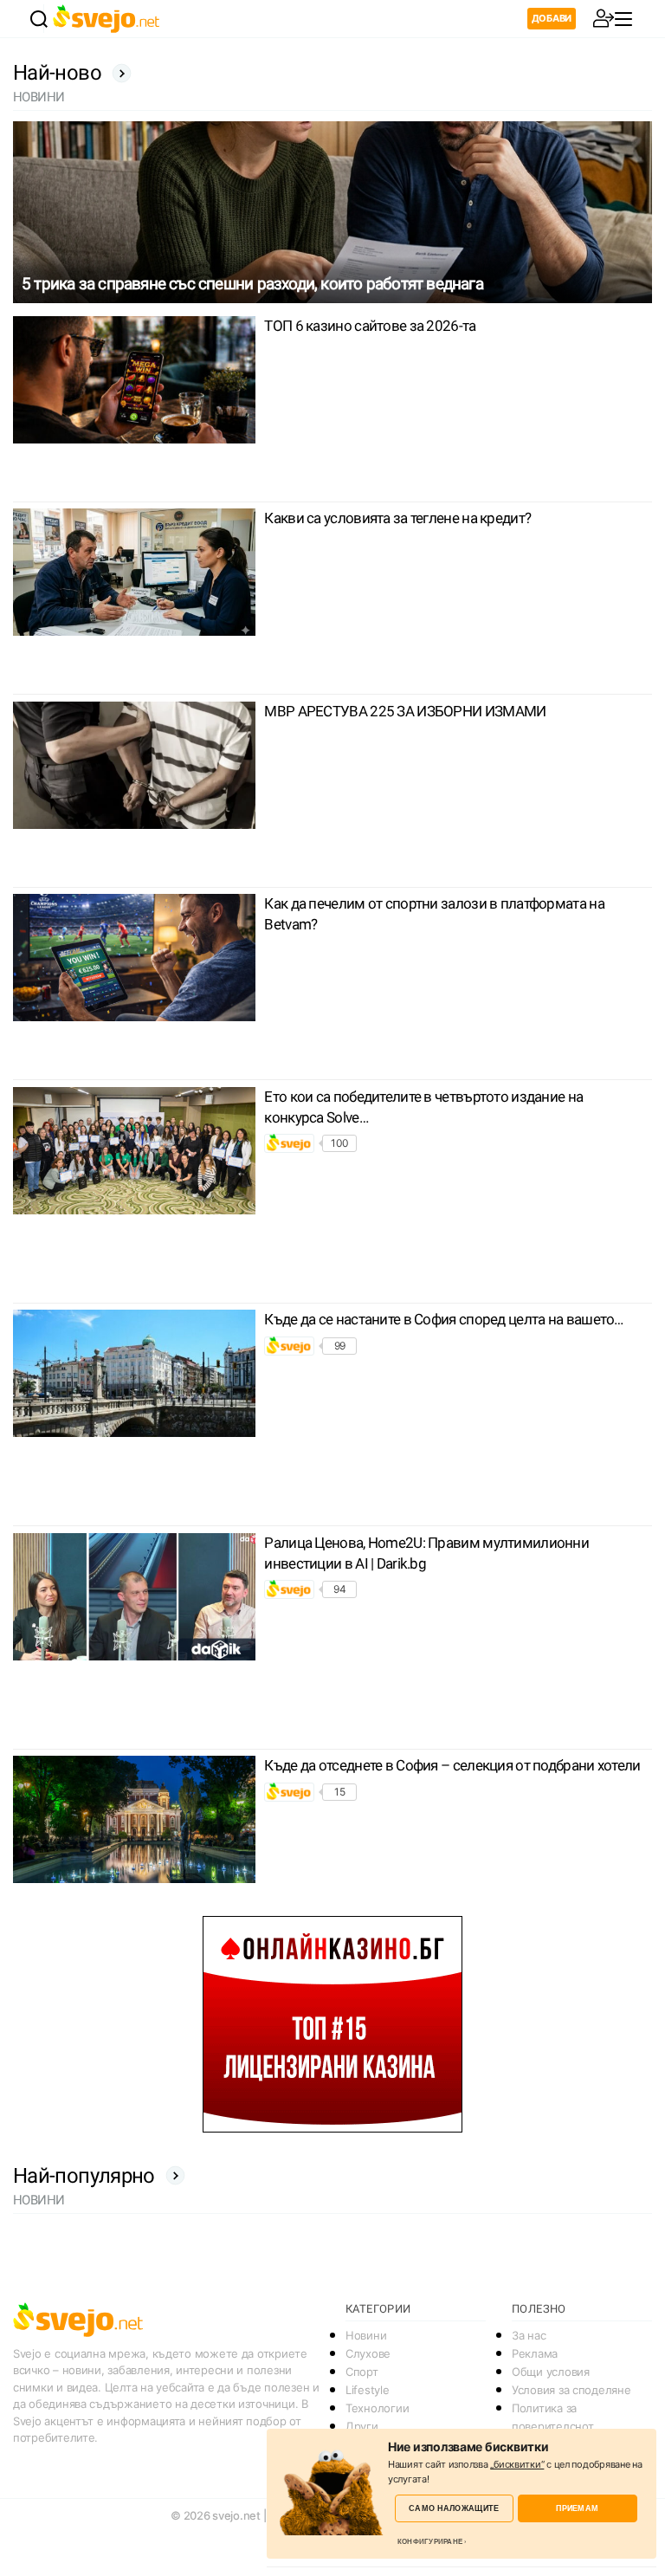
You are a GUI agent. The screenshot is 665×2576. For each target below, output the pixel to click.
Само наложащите (454, 2508)
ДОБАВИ (552, 18)
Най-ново (57, 73)
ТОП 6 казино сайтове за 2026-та (370, 326)
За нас (529, 2335)
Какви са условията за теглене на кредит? (397, 518)
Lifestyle (368, 2390)
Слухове (368, 2353)
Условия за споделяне (571, 2390)
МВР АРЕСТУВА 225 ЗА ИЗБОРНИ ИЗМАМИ (405, 711)
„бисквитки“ (517, 2464)
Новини (366, 2335)
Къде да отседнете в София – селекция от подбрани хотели (452, 1765)
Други (362, 2426)
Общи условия (551, 2372)
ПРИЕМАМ (577, 2508)
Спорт (362, 2372)
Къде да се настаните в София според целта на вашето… (443, 1319)
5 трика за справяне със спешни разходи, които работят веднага (252, 284)
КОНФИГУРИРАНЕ (430, 2541)
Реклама (535, 2353)
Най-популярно (84, 2176)
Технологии (377, 2408)
